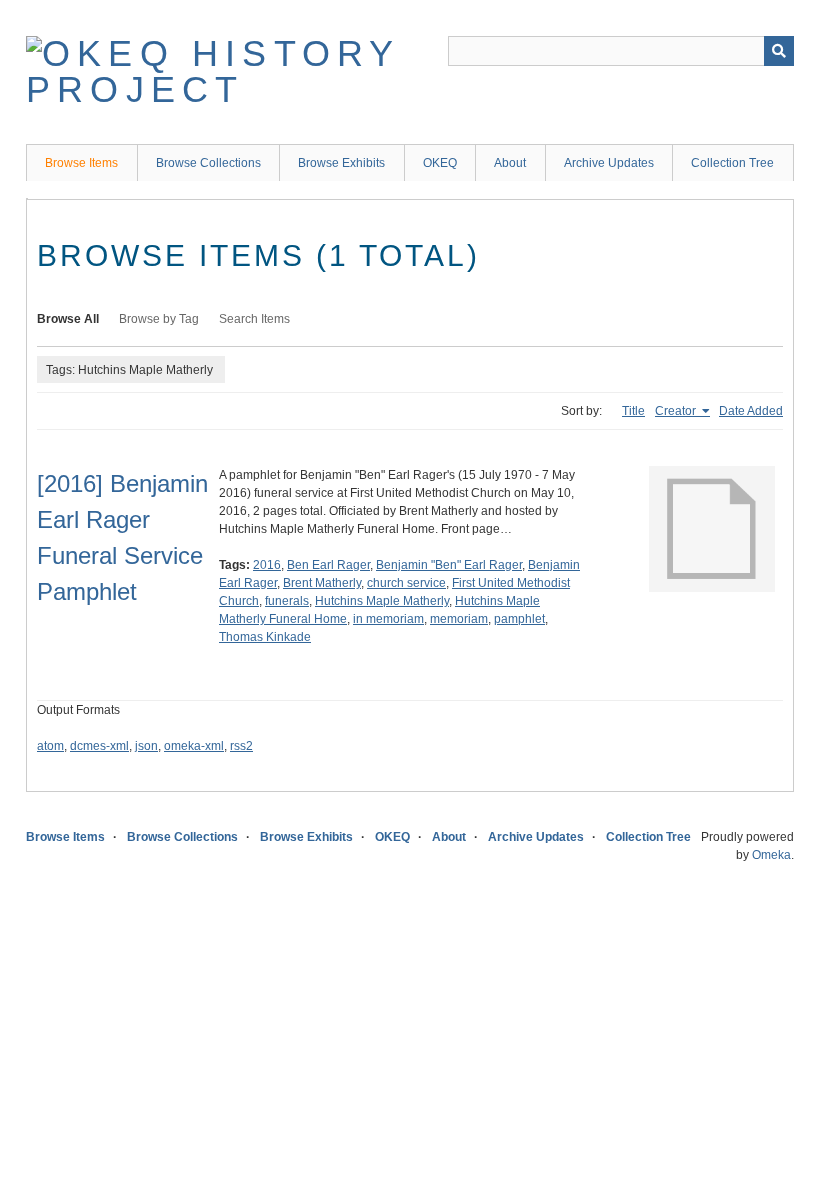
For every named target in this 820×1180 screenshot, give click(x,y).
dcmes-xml (99, 746)
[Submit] (779, 51)
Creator (677, 411)
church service (406, 583)
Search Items (254, 319)
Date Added (751, 411)
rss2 (241, 746)
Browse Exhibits (341, 163)
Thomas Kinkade (265, 637)
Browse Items (81, 163)
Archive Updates (609, 163)
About (510, 163)
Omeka (771, 855)
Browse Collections (208, 163)
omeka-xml (194, 746)
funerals (287, 601)
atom (50, 746)
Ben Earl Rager (328, 565)
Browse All (68, 319)
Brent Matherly (322, 583)
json (146, 746)
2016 (267, 565)
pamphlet (519, 619)
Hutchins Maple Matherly (382, 601)
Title (633, 411)
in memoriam (388, 619)
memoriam (459, 619)
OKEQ (440, 163)
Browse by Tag (159, 319)
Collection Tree (732, 163)
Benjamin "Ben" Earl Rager (449, 565)
